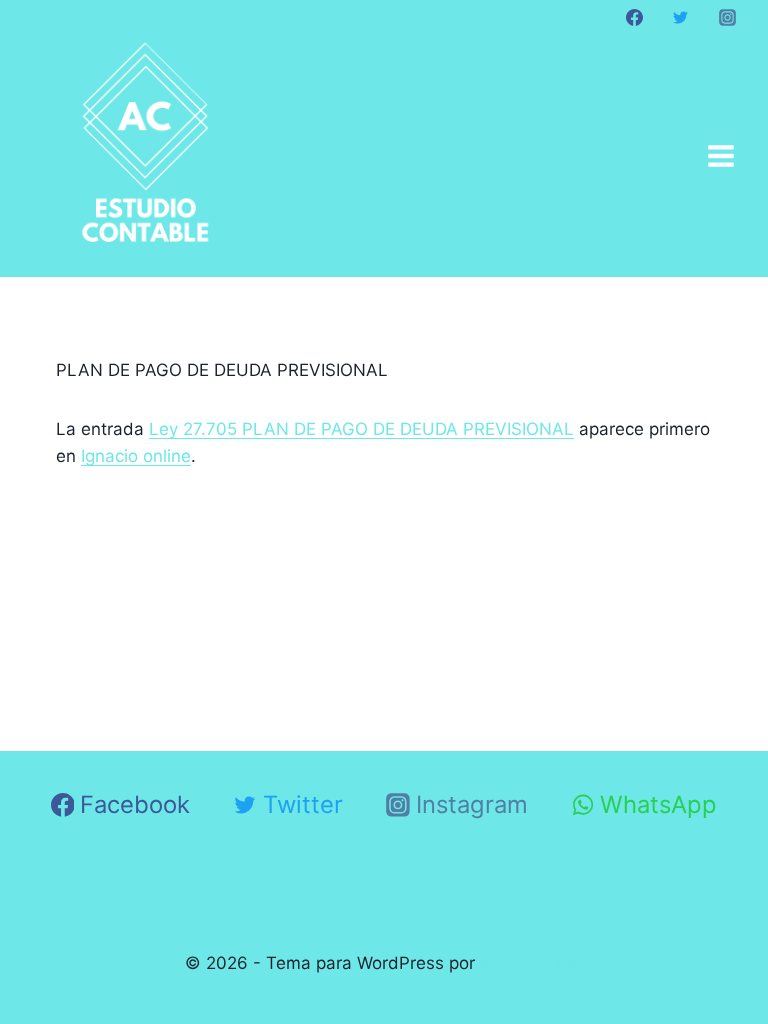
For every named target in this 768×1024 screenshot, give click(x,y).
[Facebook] (635, 17)
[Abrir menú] (720, 155)
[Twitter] (681, 17)
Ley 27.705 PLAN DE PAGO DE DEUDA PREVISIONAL (361, 429)
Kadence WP (531, 963)
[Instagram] (727, 17)
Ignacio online (136, 456)
